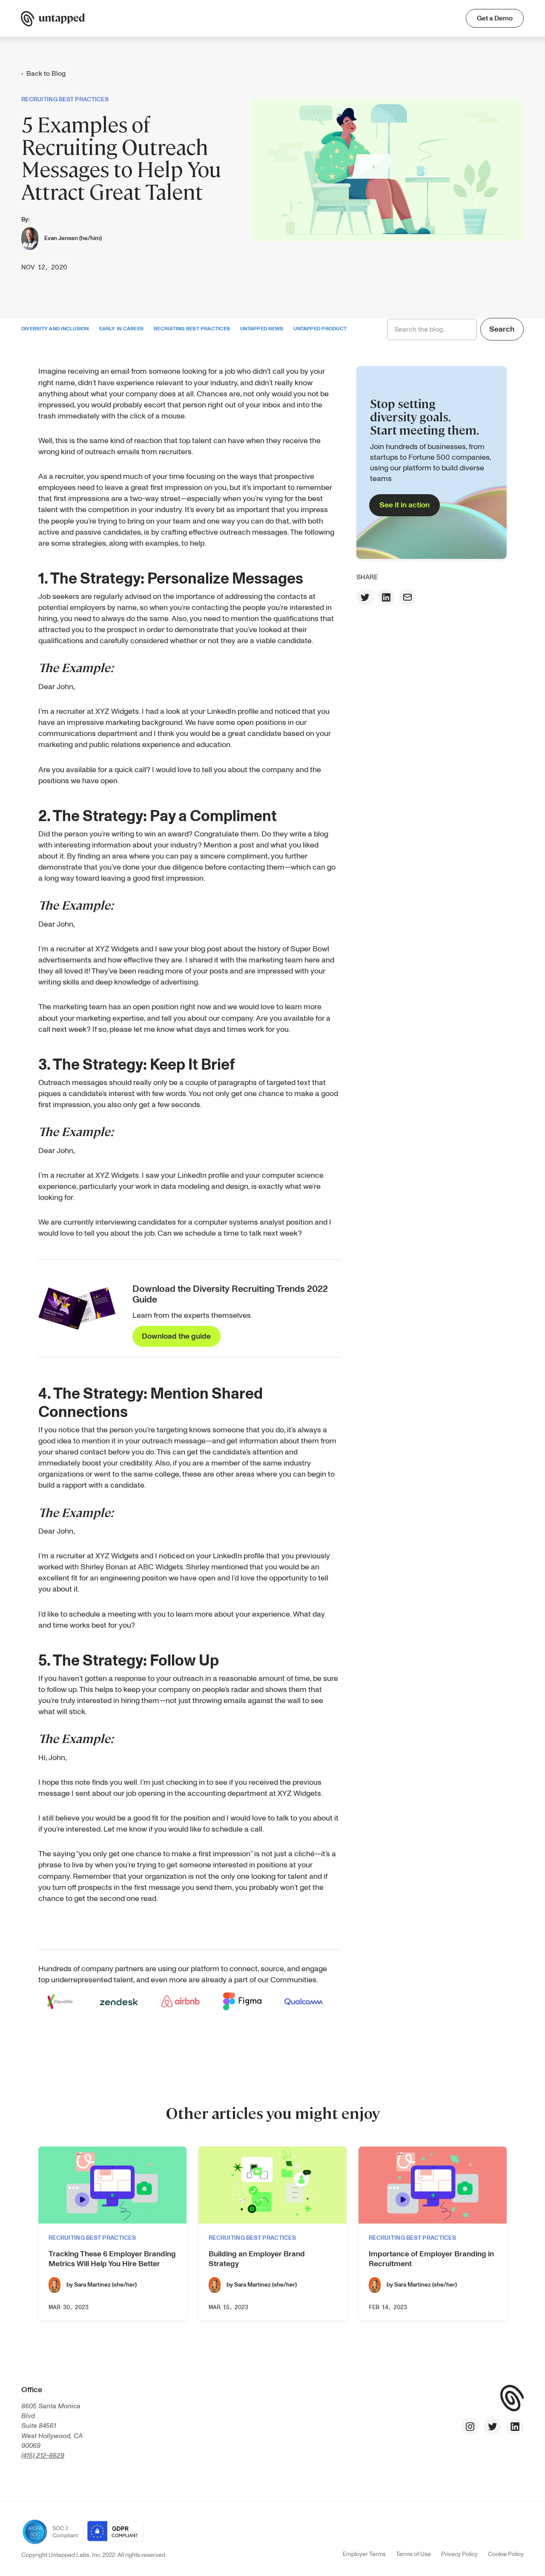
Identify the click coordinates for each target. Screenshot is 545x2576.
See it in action (404, 505)
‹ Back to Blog (43, 74)
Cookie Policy (506, 2554)
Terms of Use (413, 2554)
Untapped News (262, 329)
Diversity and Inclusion (55, 329)
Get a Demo (495, 18)
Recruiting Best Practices (192, 329)
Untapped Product (320, 329)
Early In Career (122, 329)
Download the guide (176, 1336)
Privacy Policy (459, 2554)
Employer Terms (364, 2554)
